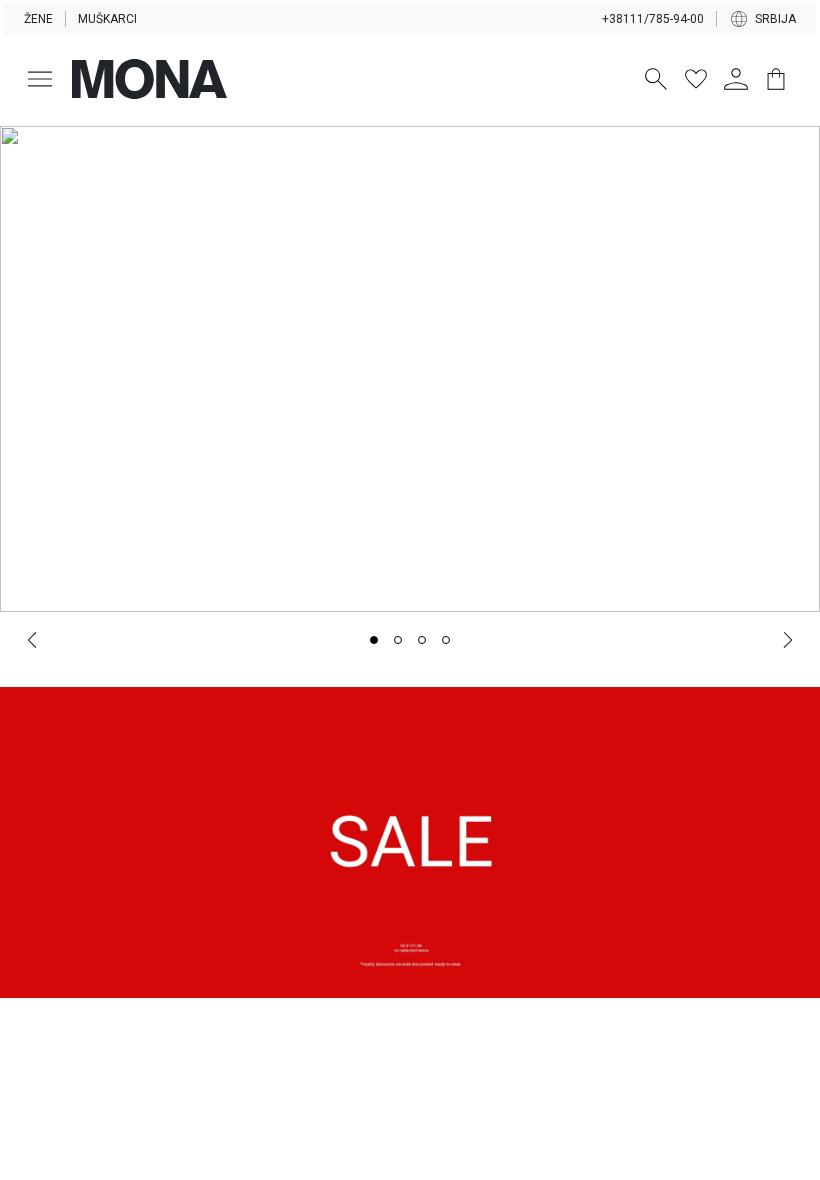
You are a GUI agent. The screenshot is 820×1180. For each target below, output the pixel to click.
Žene (38, 19)
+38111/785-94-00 (653, 19)
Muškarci (107, 19)
